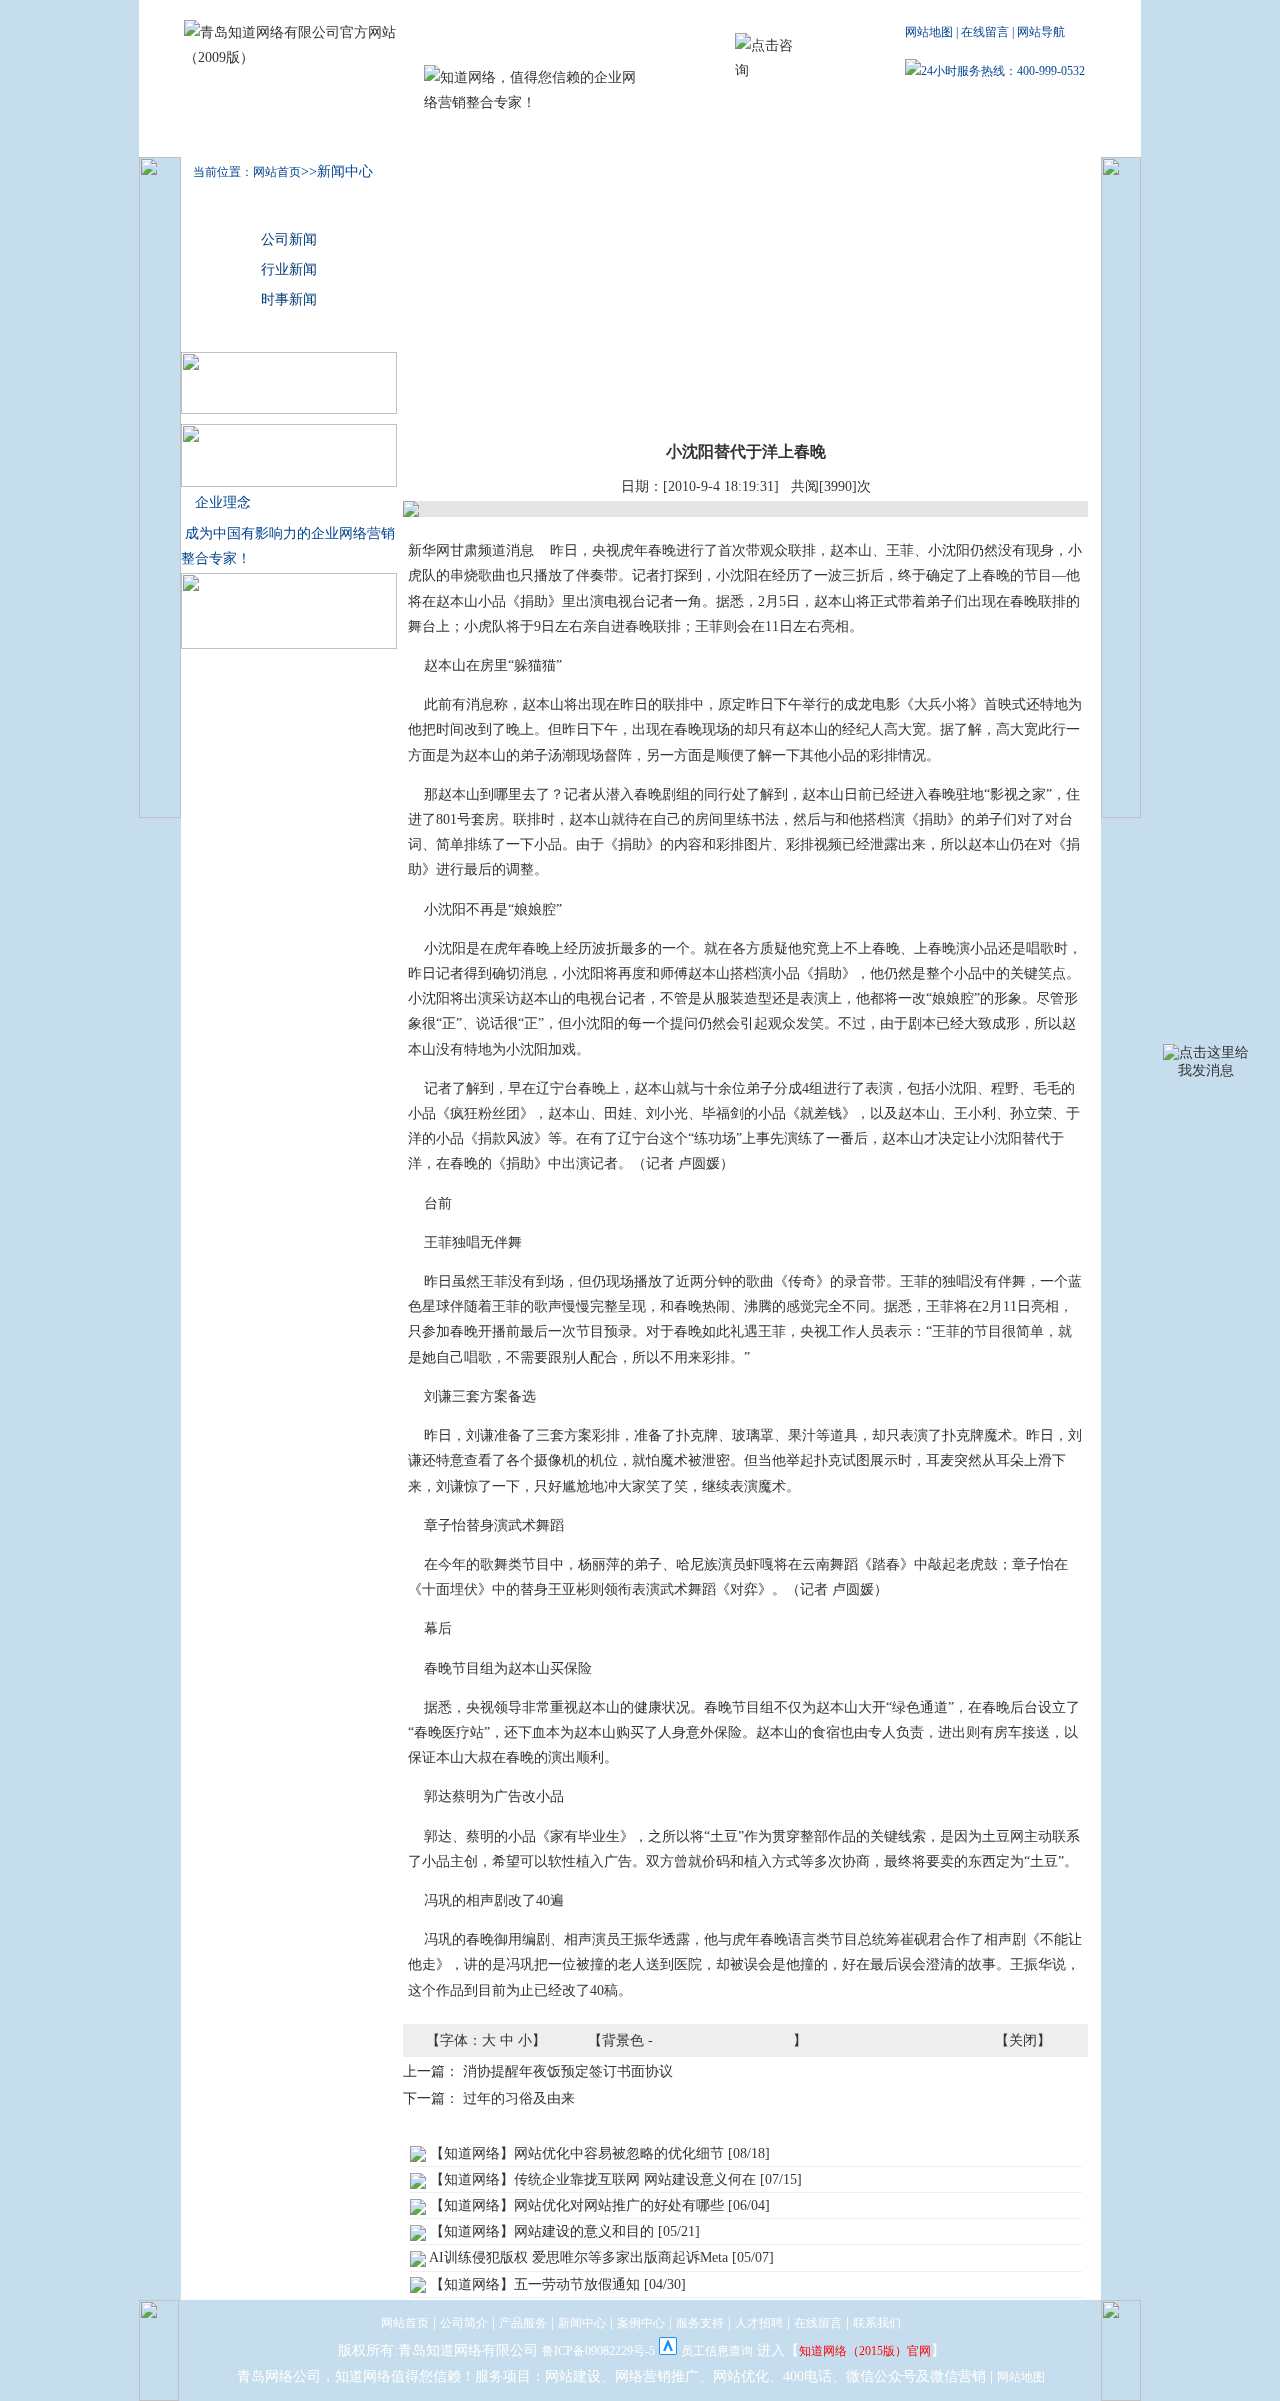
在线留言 (985, 32)
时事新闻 (289, 299)
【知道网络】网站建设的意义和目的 (542, 2231)
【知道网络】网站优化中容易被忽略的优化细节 (577, 2153)
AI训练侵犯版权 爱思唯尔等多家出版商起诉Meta (578, 2257)
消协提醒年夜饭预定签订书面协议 (568, 2071)
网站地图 (929, 32)
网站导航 (1041, 32)
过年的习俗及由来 (519, 2098)
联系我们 (902, 136)
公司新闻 (289, 239)
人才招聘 (806, 136)
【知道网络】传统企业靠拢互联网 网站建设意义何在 (593, 2179)
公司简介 (326, 136)
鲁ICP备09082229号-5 (598, 2351)
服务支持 (709, 136)
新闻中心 (516, 136)
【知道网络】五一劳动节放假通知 (535, 2284)
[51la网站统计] (668, 2351)
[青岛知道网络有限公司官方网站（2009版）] (299, 57)
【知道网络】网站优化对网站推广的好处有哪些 (577, 2205)
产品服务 (421, 136)
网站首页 (405, 2323)
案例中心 (612, 136)
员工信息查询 (717, 2351)
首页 (224, 136)
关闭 (1023, 2040)
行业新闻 (289, 269)
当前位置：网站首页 (241, 172)
